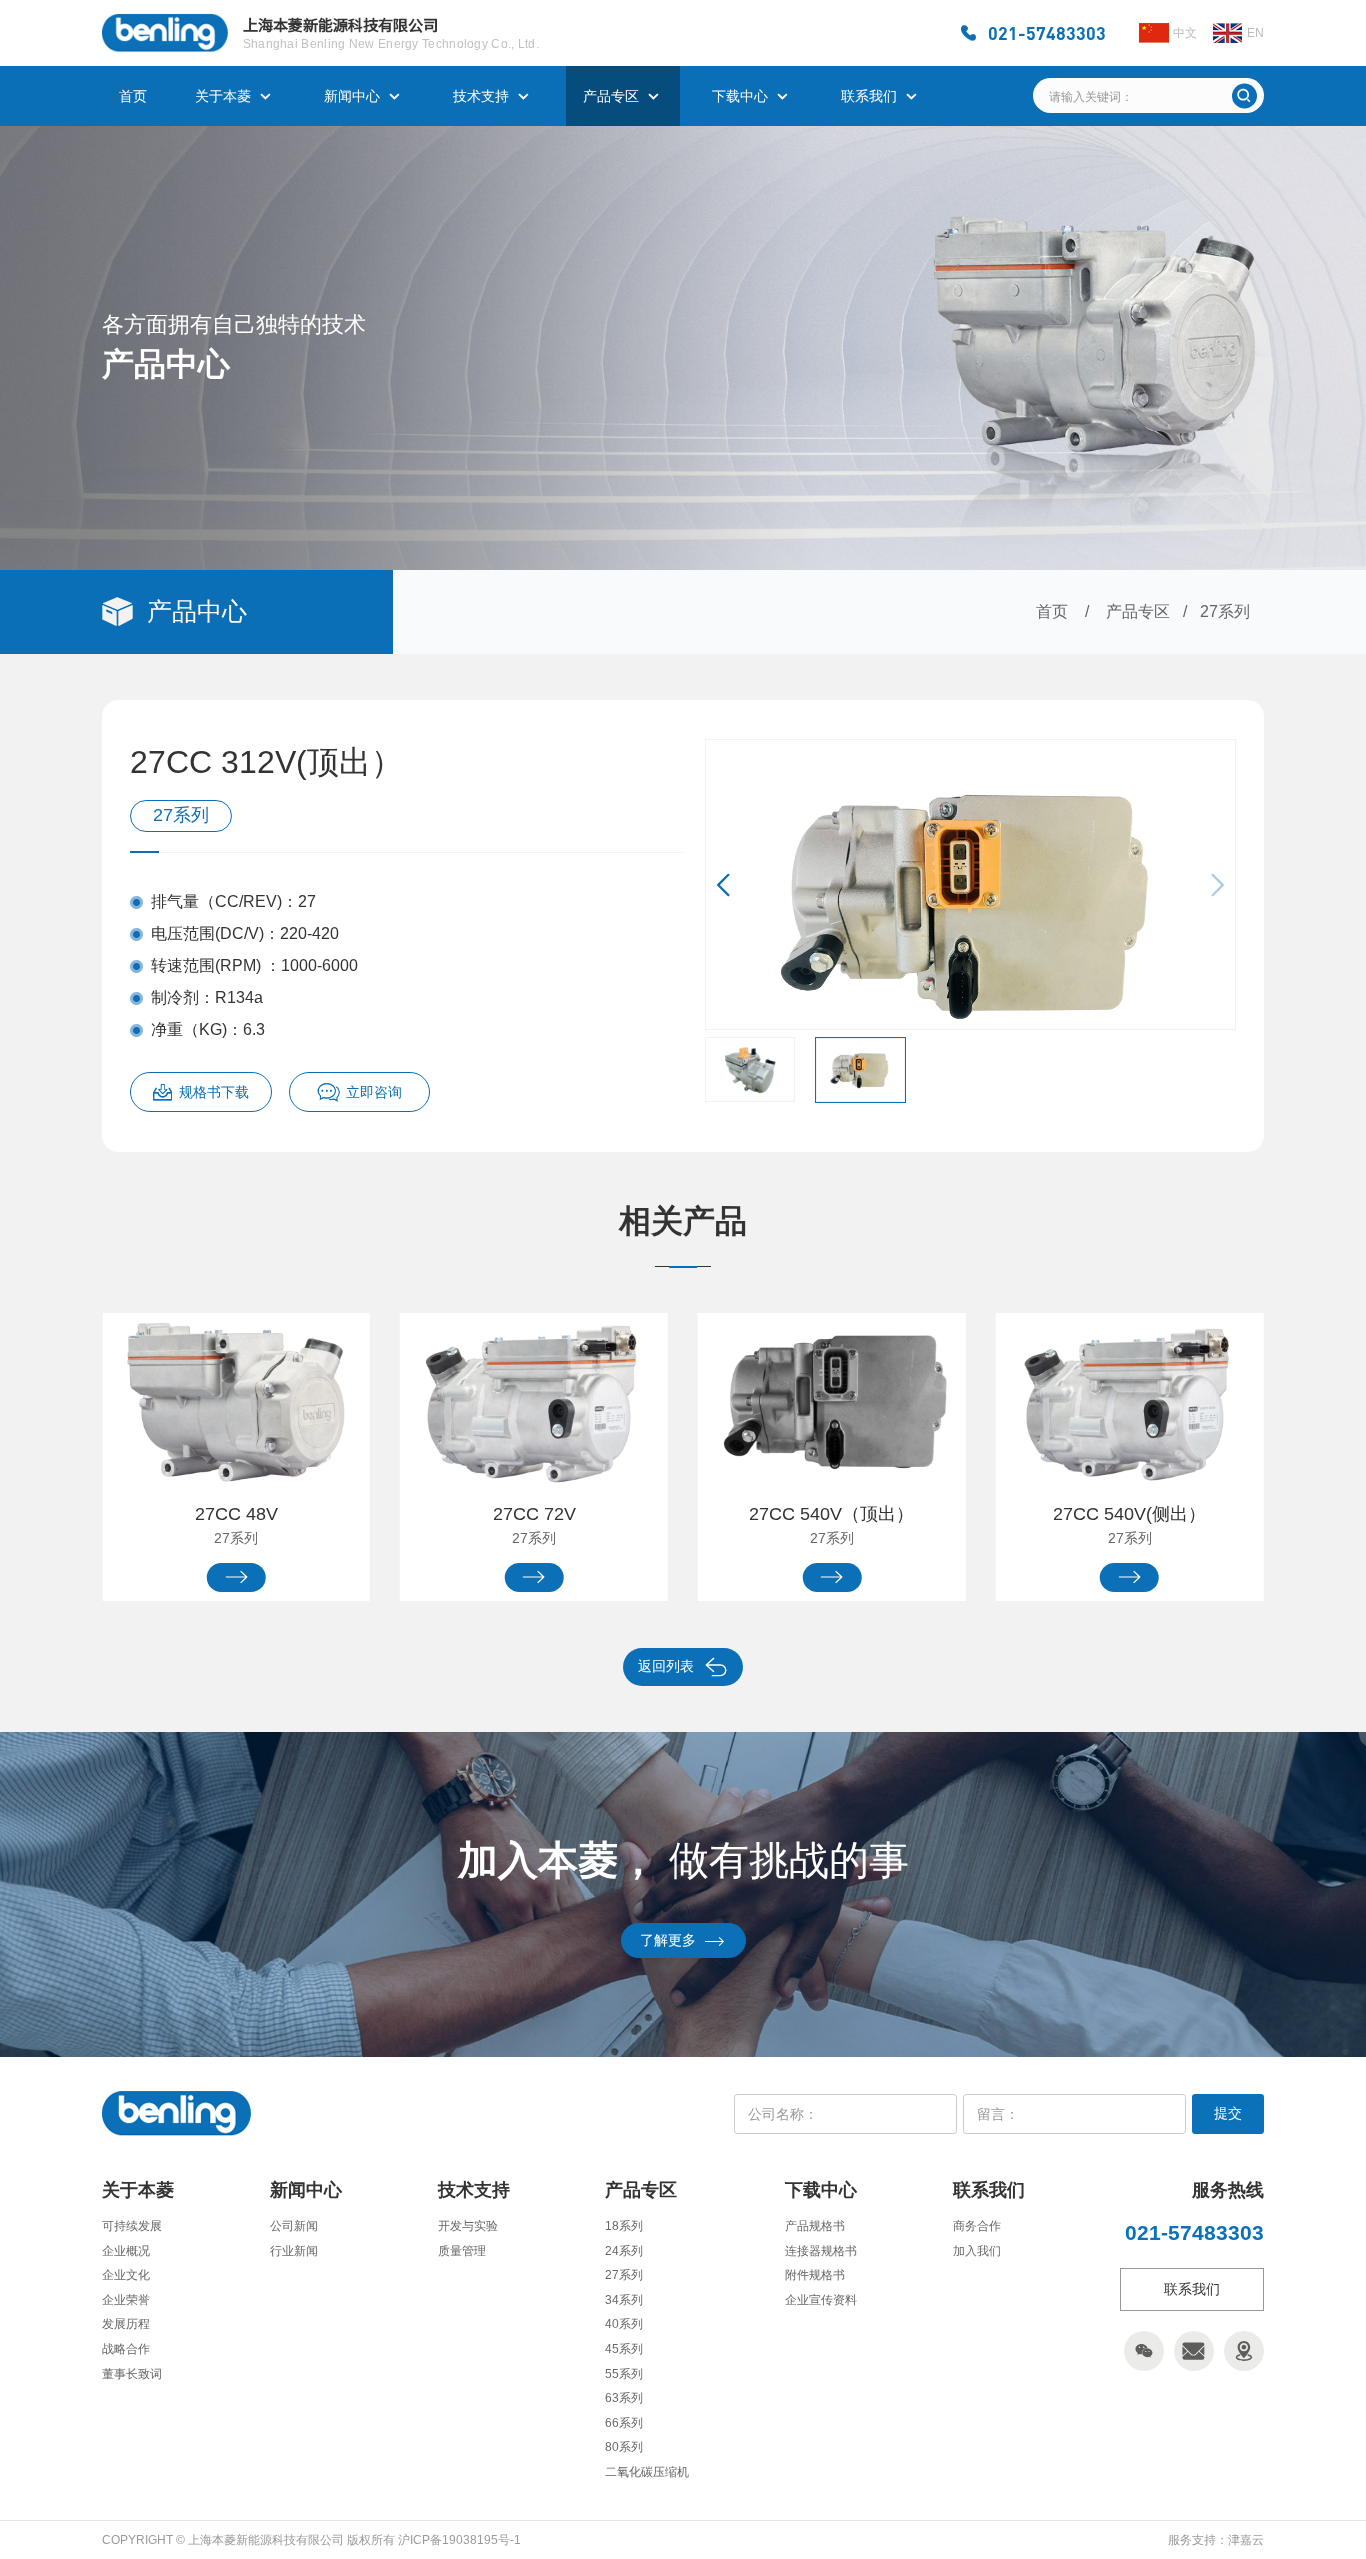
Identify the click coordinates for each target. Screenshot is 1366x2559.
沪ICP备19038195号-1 (459, 2540)
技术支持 (481, 96)
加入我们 (977, 2251)
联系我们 (869, 96)
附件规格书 (815, 2275)
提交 (1228, 2113)
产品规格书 (815, 2226)
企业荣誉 (126, 2300)
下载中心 (740, 96)
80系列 (624, 2447)
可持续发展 (132, 2226)
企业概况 (126, 2251)
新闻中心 (352, 96)
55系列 (624, 2374)
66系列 (624, 2423)
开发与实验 (468, 2226)
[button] (729, 885)
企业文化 (126, 2275)
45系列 (624, 2349)
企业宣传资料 (821, 2300)
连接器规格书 (821, 2251)
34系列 (624, 2300)
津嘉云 (1246, 2540)
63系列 (624, 2398)
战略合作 (126, 2349)
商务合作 (977, 2226)
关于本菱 (223, 96)
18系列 (624, 2226)
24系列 (624, 2251)
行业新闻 (294, 2251)
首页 (133, 96)
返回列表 (666, 1666)
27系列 (1225, 611)
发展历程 (126, 2324)
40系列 (624, 2324)
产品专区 (611, 96)
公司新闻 (294, 2226)
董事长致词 (132, 2374)
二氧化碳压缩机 (647, 2472)
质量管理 (462, 2251)
